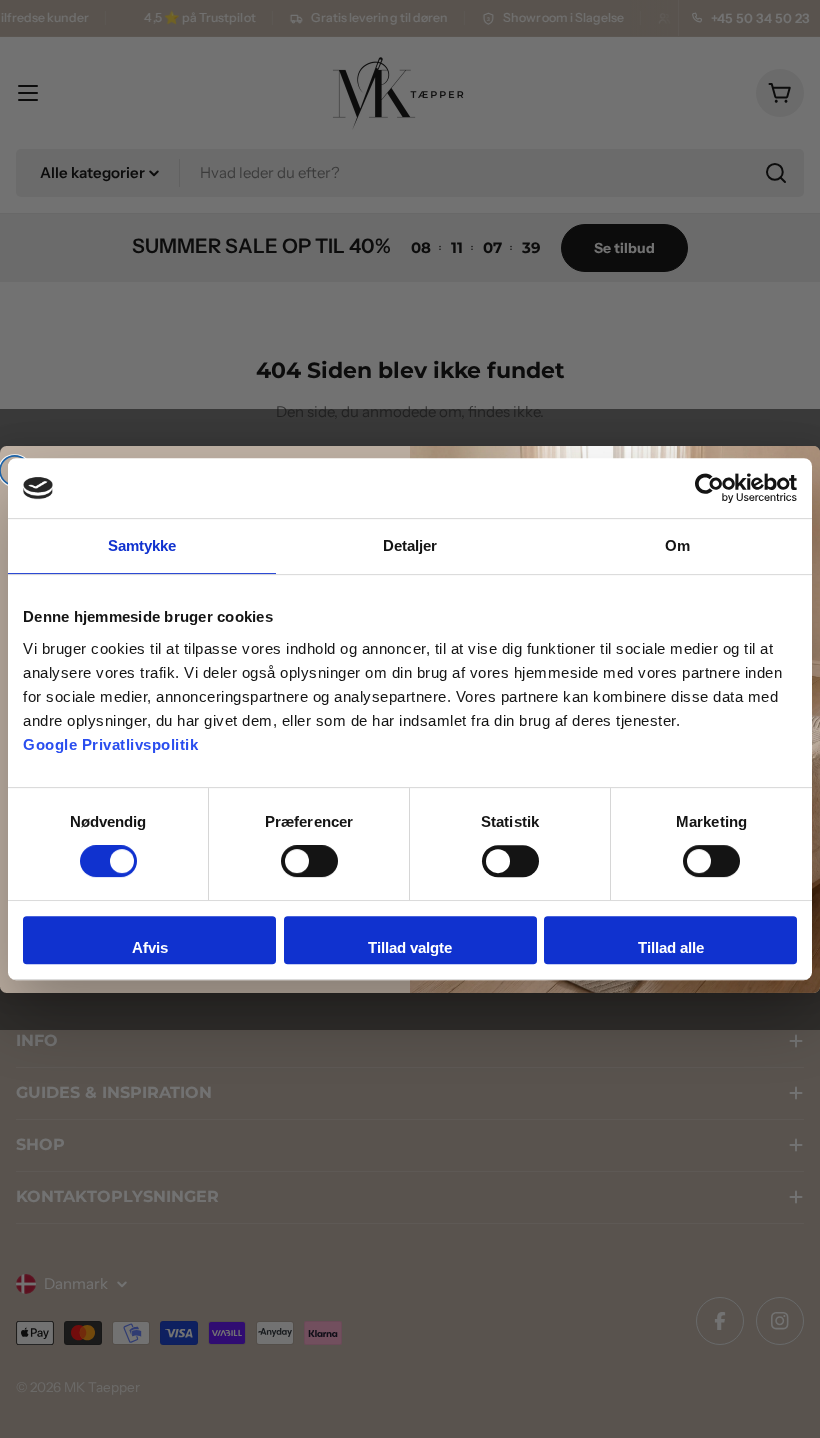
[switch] (309, 861)
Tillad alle (671, 947)
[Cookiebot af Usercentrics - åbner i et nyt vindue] (709, 488)
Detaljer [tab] (410, 545)
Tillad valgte (410, 947)
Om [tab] (677, 545)
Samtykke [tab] (142, 545)
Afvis (150, 947)
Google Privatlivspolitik (110, 744)
